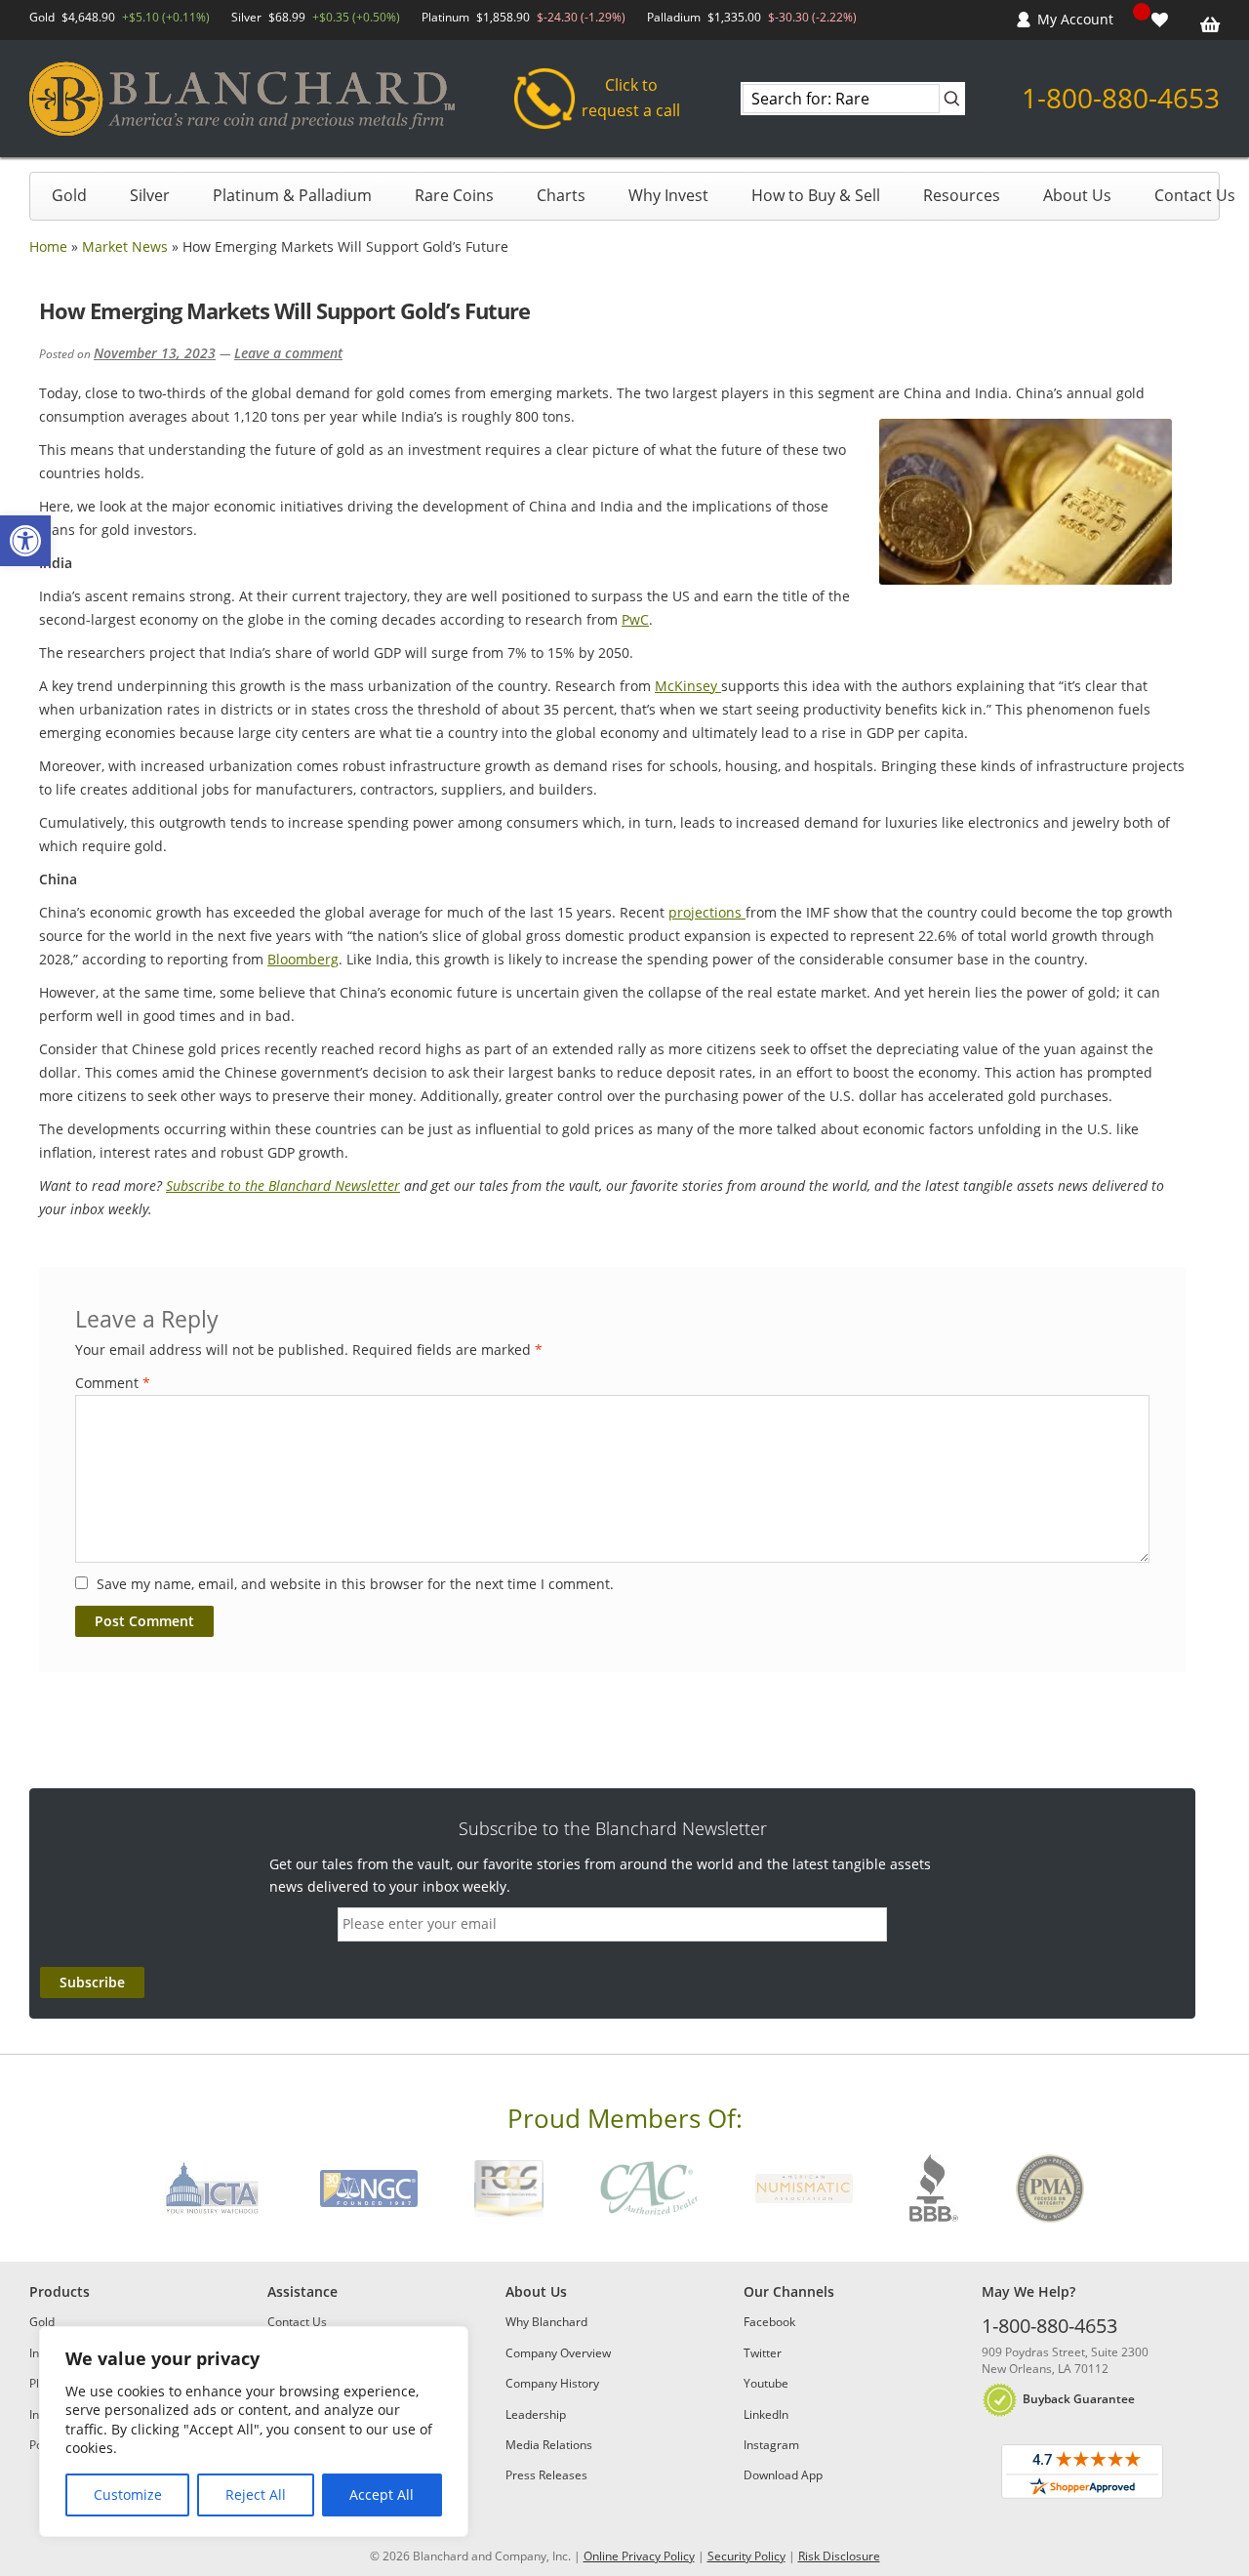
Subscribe (92, 1982)
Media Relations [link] (549, 2445)
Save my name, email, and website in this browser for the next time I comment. (355, 1584)
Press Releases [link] (546, 2475)
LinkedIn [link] (766, 2414)
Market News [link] (125, 246)
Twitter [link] (763, 2353)
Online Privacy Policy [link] (639, 2556)
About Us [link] (1077, 195)
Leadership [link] (536, 2414)
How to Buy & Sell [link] (816, 195)
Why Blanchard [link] (546, 2322)
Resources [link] (962, 195)
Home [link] (48, 246)
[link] (25, 541)
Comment (113, 1383)
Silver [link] (150, 195)
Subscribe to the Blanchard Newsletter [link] (283, 1186)
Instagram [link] (771, 2445)
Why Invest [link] (668, 195)
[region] (254, 2432)
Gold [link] (69, 195)
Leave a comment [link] (288, 353)
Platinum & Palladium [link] (292, 195)
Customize (128, 2494)
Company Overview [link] (558, 2353)
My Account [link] (1075, 19)
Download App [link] (783, 2475)
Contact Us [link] (1195, 195)
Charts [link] (561, 195)
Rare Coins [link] (454, 195)
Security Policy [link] (746, 2556)
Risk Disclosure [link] (839, 2556)
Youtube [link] (766, 2383)
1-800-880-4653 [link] (1121, 98)
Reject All (256, 2494)
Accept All (382, 2494)
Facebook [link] (769, 2322)
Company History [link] (552, 2383)
